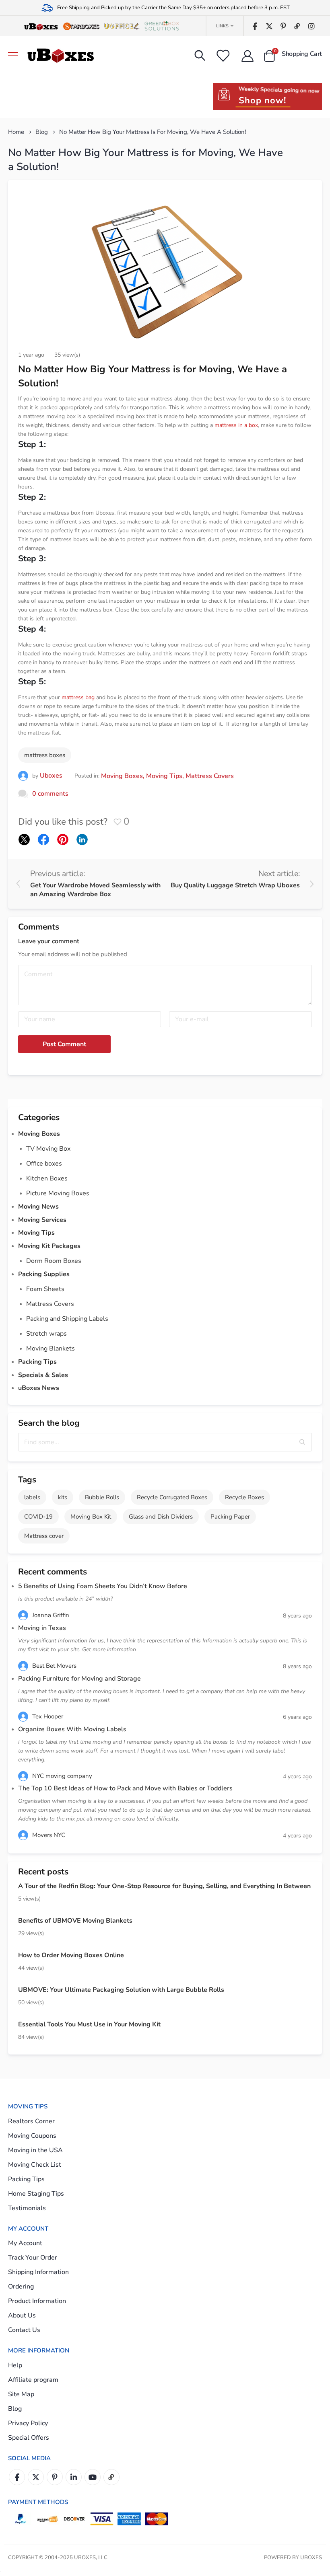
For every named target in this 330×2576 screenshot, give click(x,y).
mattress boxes (45, 755)
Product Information (37, 2301)
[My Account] (248, 56)
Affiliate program (33, 2380)
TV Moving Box (48, 1149)
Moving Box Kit (91, 1517)
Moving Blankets (51, 1349)
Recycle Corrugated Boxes (172, 1497)
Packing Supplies (44, 1274)
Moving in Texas (42, 1628)
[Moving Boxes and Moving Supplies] (60, 56)
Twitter (36, 2477)
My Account (25, 2243)
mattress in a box (236, 425)
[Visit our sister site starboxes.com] (81, 26)
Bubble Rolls (102, 1497)
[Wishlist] (223, 56)
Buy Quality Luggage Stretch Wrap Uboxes (235, 885)
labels (32, 1497)
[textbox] (165, 1442)
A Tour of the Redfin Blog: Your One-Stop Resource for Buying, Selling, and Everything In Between (164, 1886)
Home (16, 132)
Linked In (74, 2477)
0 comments (50, 794)
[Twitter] (269, 26)
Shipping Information (38, 2272)
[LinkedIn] (82, 840)
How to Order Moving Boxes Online (71, 1955)
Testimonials (27, 2208)
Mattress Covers (210, 776)
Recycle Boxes (244, 1497)
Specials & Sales (43, 1375)
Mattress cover (44, 1536)
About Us (22, 2315)
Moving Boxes (122, 776)
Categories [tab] (39, 1117)
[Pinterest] (283, 26)
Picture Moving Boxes (58, 1193)
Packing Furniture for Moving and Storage (79, 1679)
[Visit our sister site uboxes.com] (41, 26)
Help (15, 2365)
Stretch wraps (46, 1334)
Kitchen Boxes (47, 1178)
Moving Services (42, 1220)
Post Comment (64, 1044)
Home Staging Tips (36, 2194)
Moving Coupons (32, 2136)
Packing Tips (37, 1362)
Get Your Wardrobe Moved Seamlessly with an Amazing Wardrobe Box (95, 890)
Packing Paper (230, 1517)
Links (222, 26)
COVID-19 (38, 1517)
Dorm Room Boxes (54, 1261)
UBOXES (311, 2558)
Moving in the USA (35, 2150)
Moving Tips (164, 776)
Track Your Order (33, 2258)
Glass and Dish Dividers (161, 1517)
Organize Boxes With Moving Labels (72, 1729)
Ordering (21, 2287)
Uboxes (51, 776)
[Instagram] (311, 26)
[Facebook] (255, 26)
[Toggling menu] (13, 56)
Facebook (17, 2477)
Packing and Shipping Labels (67, 1319)
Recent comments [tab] (53, 1572)
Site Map (21, 2394)
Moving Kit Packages (49, 1246)
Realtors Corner (31, 2121)
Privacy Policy (28, 2423)
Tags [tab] (27, 1480)
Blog (42, 132)
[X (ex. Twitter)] (24, 840)
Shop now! (262, 101)
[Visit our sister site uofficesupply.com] (122, 26)
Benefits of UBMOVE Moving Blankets (75, 1921)
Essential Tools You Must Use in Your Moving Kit (89, 2024)
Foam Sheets (45, 1289)
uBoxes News (39, 1388)
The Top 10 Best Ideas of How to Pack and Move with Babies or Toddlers (126, 1788)
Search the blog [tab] (49, 1423)
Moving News (38, 1207)
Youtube (93, 2477)
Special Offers (29, 2438)
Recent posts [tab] (43, 1872)
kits (63, 1497)
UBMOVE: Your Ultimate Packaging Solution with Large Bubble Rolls (121, 1990)
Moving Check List (35, 2165)
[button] (303, 1442)
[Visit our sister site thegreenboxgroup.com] (162, 26)
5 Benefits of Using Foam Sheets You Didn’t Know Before (103, 1586)
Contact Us (24, 2330)
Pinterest (55, 2477)
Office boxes (44, 1164)
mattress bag (78, 697)
